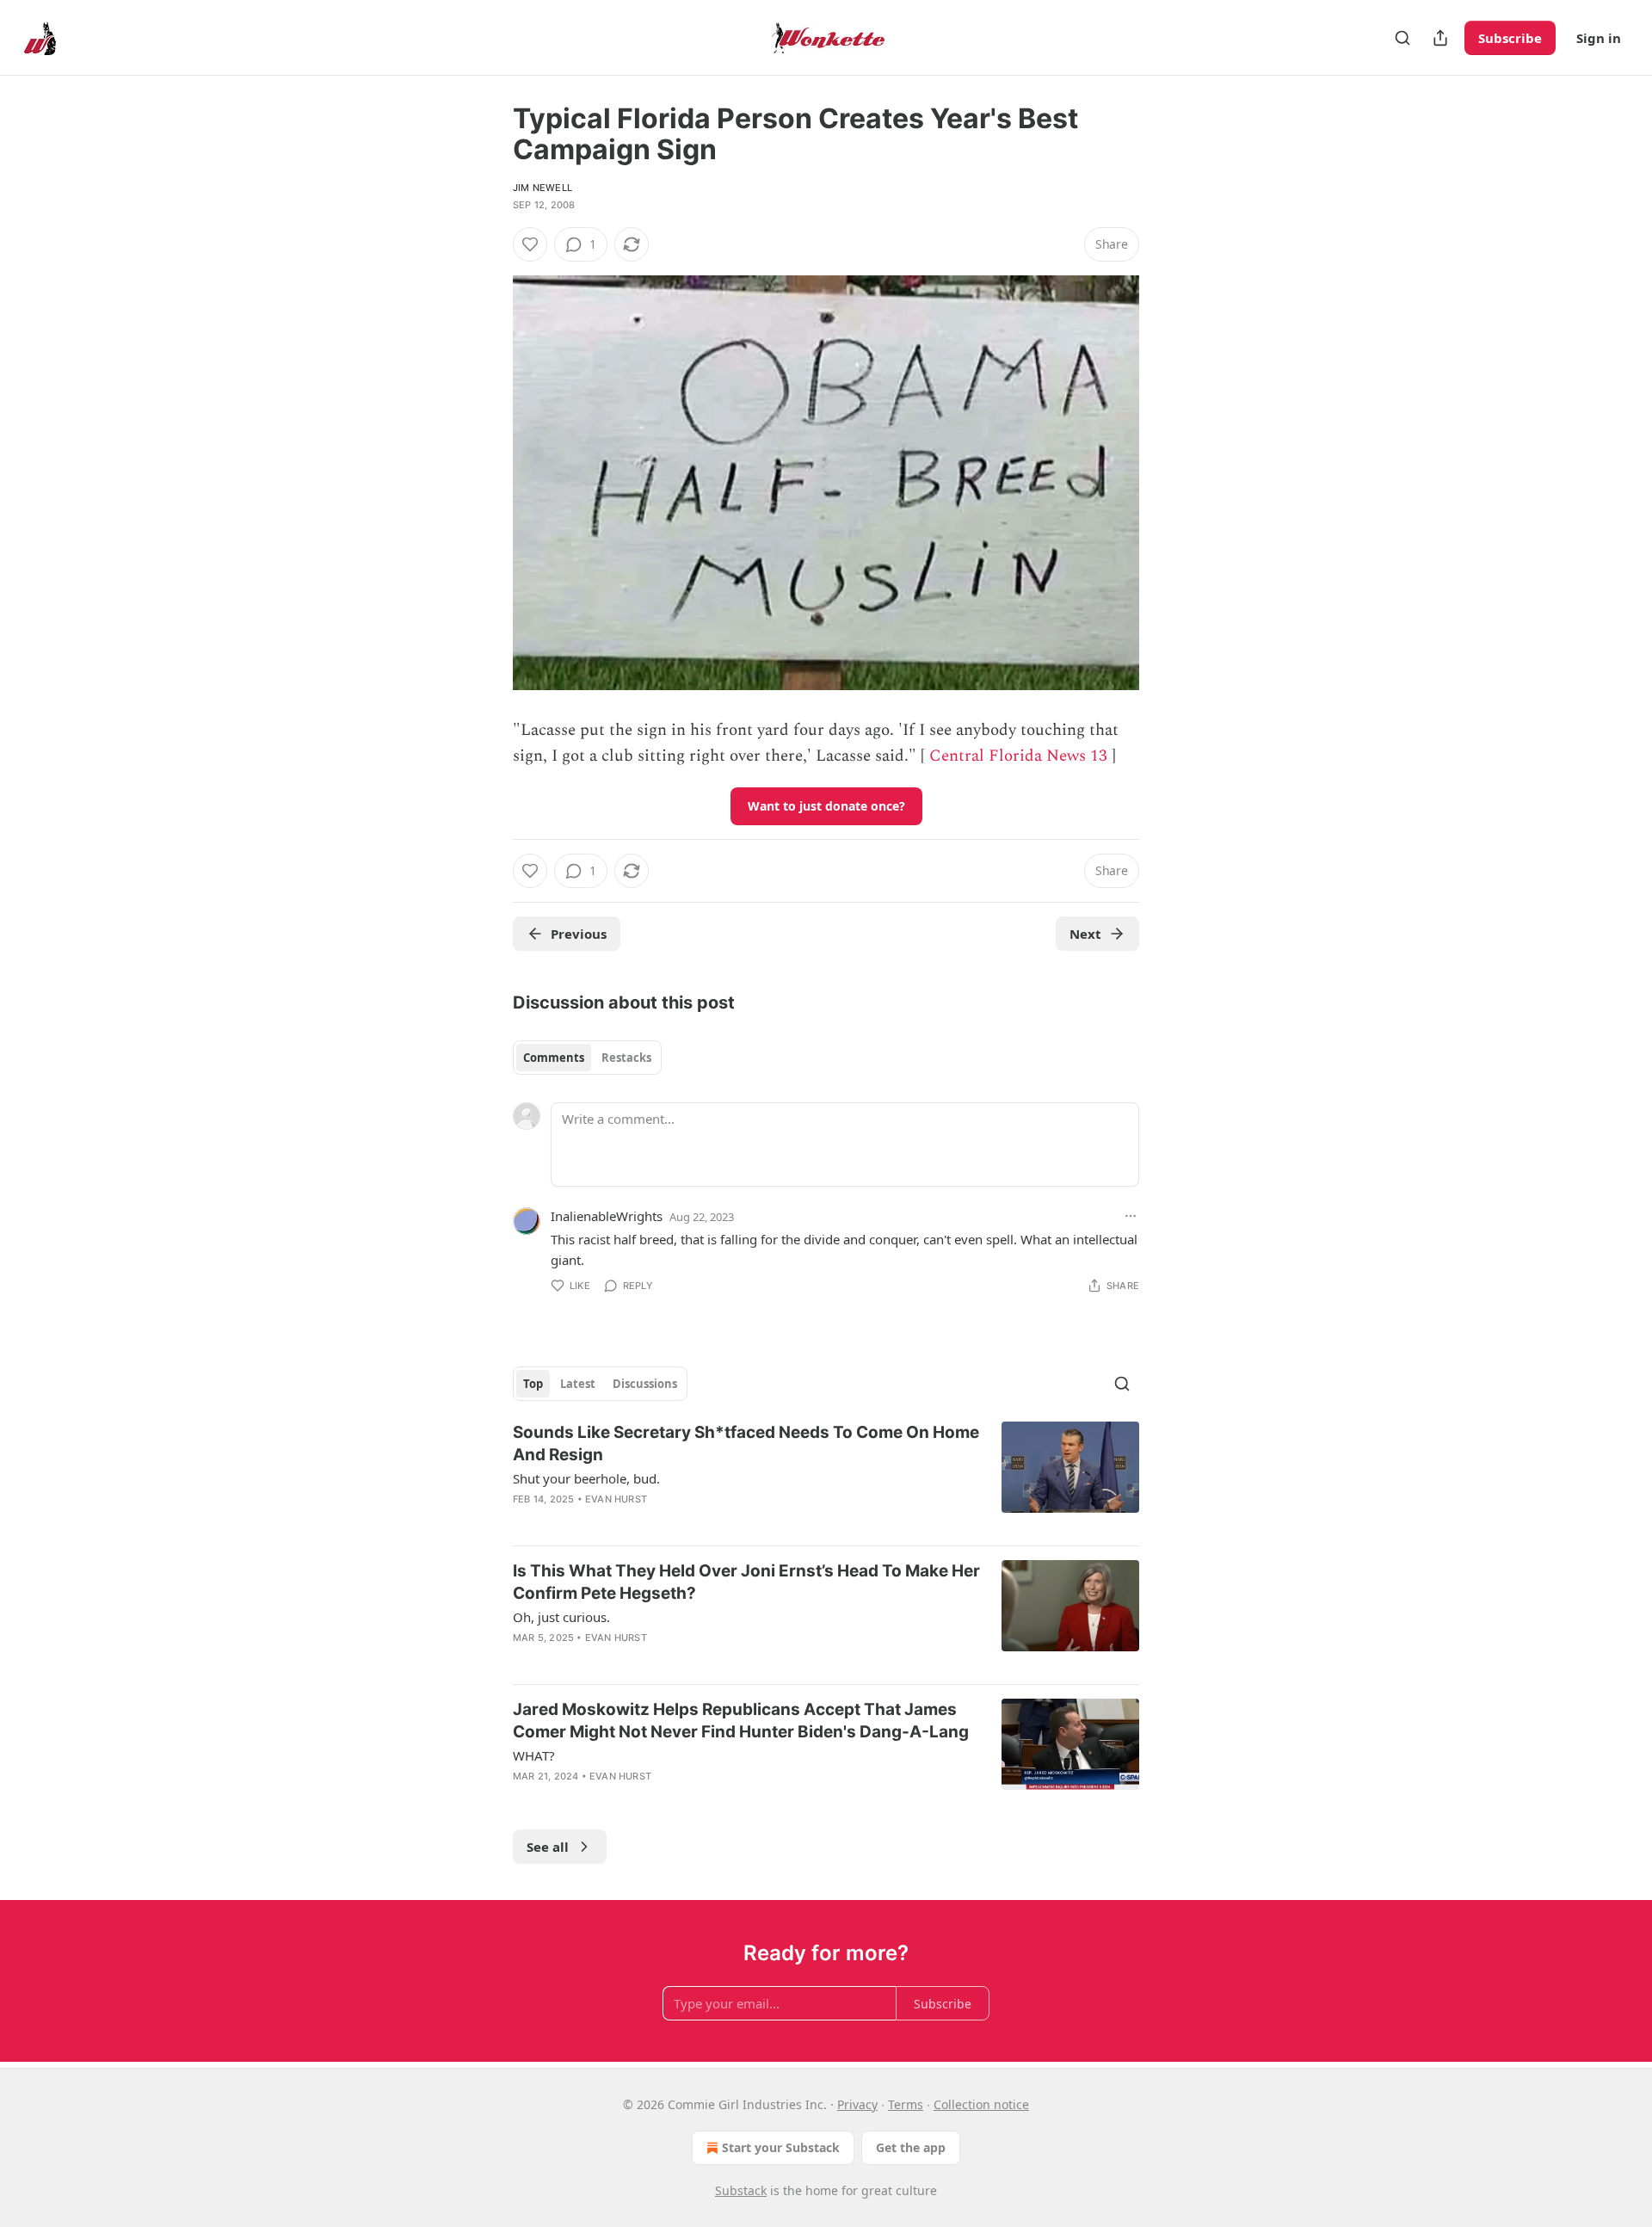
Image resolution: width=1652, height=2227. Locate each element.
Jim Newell (542, 188)
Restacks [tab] (626, 1058)
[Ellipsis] (1131, 1216)
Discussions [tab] (645, 1384)
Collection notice (981, 2104)
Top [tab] (533, 1384)
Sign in (1599, 38)
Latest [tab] (578, 1384)
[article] (826, 1477)
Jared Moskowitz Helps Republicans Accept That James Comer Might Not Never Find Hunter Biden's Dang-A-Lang (741, 1721)
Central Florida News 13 (1018, 756)
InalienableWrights (607, 1216)
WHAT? (534, 1755)
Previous (579, 934)
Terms (906, 2104)
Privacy (857, 2104)
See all (548, 1847)
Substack (741, 2190)
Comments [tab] (554, 1058)
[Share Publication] (1440, 38)
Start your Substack (781, 2147)
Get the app (911, 2147)
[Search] (1402, 38)
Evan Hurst (616, 1499)
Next (1085, 934)
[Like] (530, 244)
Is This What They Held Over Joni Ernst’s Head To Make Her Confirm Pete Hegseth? (746, 1582)
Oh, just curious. (561, 1617)
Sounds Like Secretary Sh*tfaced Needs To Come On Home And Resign (746, 1444)
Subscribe (1510, 38)
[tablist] (587, 1058)
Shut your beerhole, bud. (586, 1478)
